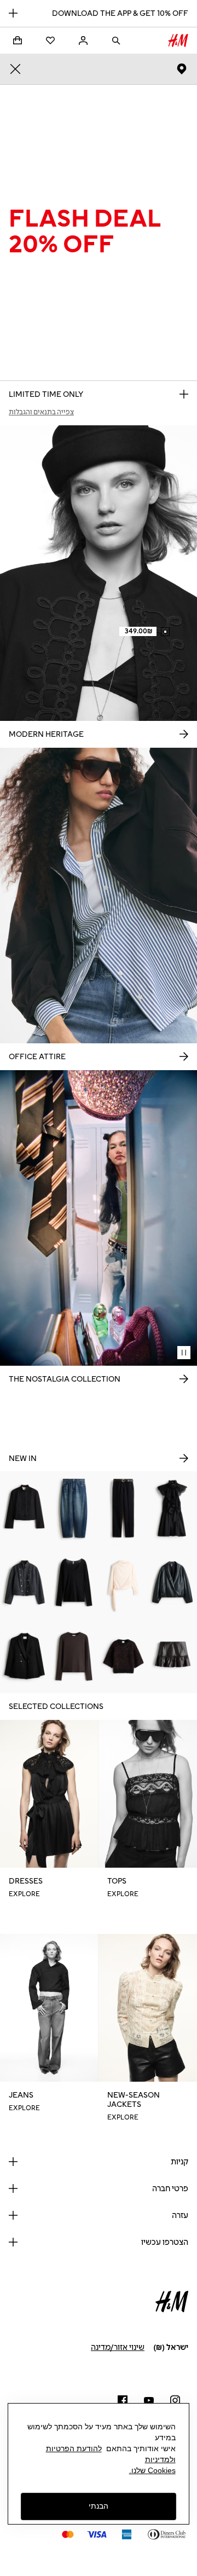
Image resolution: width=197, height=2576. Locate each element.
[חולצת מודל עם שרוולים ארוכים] (74, 1656)
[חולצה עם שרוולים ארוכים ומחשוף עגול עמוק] (74, 1582)
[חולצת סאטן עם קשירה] (123, 1582)
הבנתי (99, 2506)
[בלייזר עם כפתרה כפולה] (25, 1656)
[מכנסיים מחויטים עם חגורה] (123, 1508)
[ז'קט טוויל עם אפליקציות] (25, 1508)
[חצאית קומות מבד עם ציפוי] (172, 1656)
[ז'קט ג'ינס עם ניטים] (25, 1582)
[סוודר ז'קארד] (123, 1656)
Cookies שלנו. (152, 2470)
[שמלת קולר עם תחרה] (172, 1508)
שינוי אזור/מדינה (118, 2347)
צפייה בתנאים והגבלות (41, 412)
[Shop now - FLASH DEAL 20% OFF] (184, 394)
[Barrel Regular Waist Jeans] (74, 1508)
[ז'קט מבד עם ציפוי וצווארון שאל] (172, 1582)
